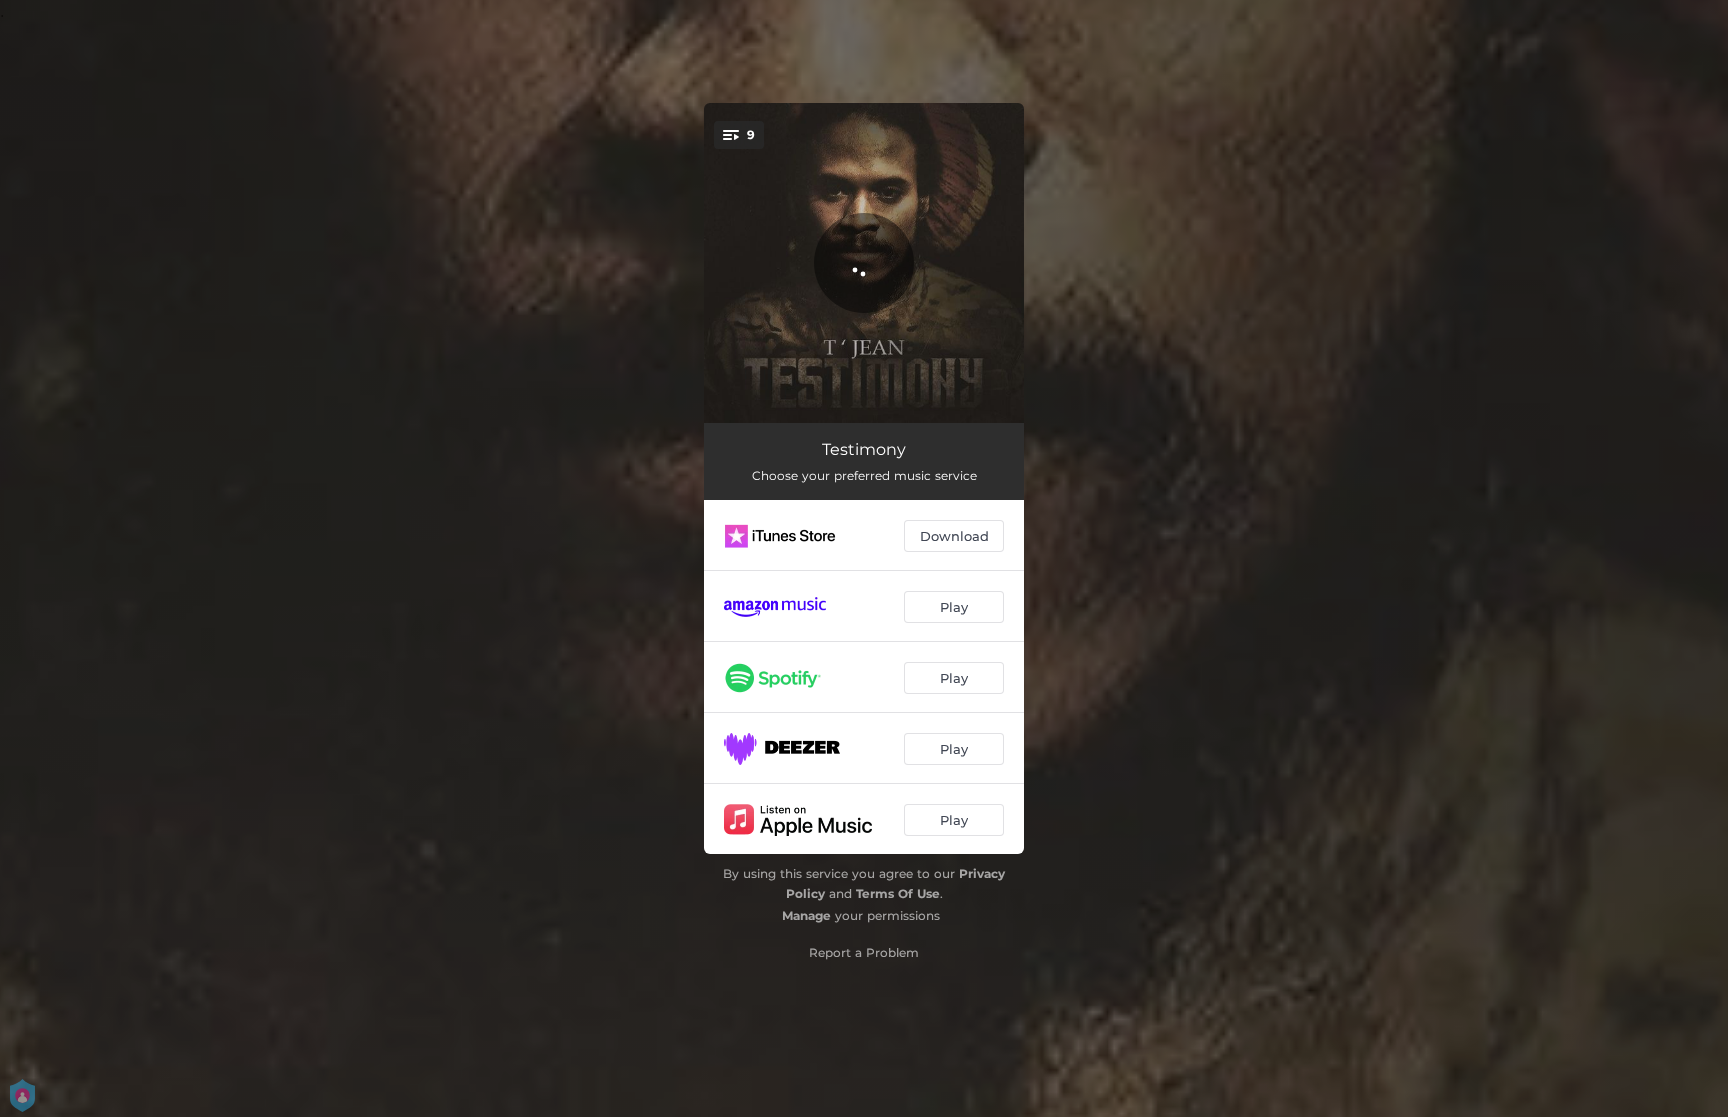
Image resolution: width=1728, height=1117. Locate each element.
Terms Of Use (898, 893)
